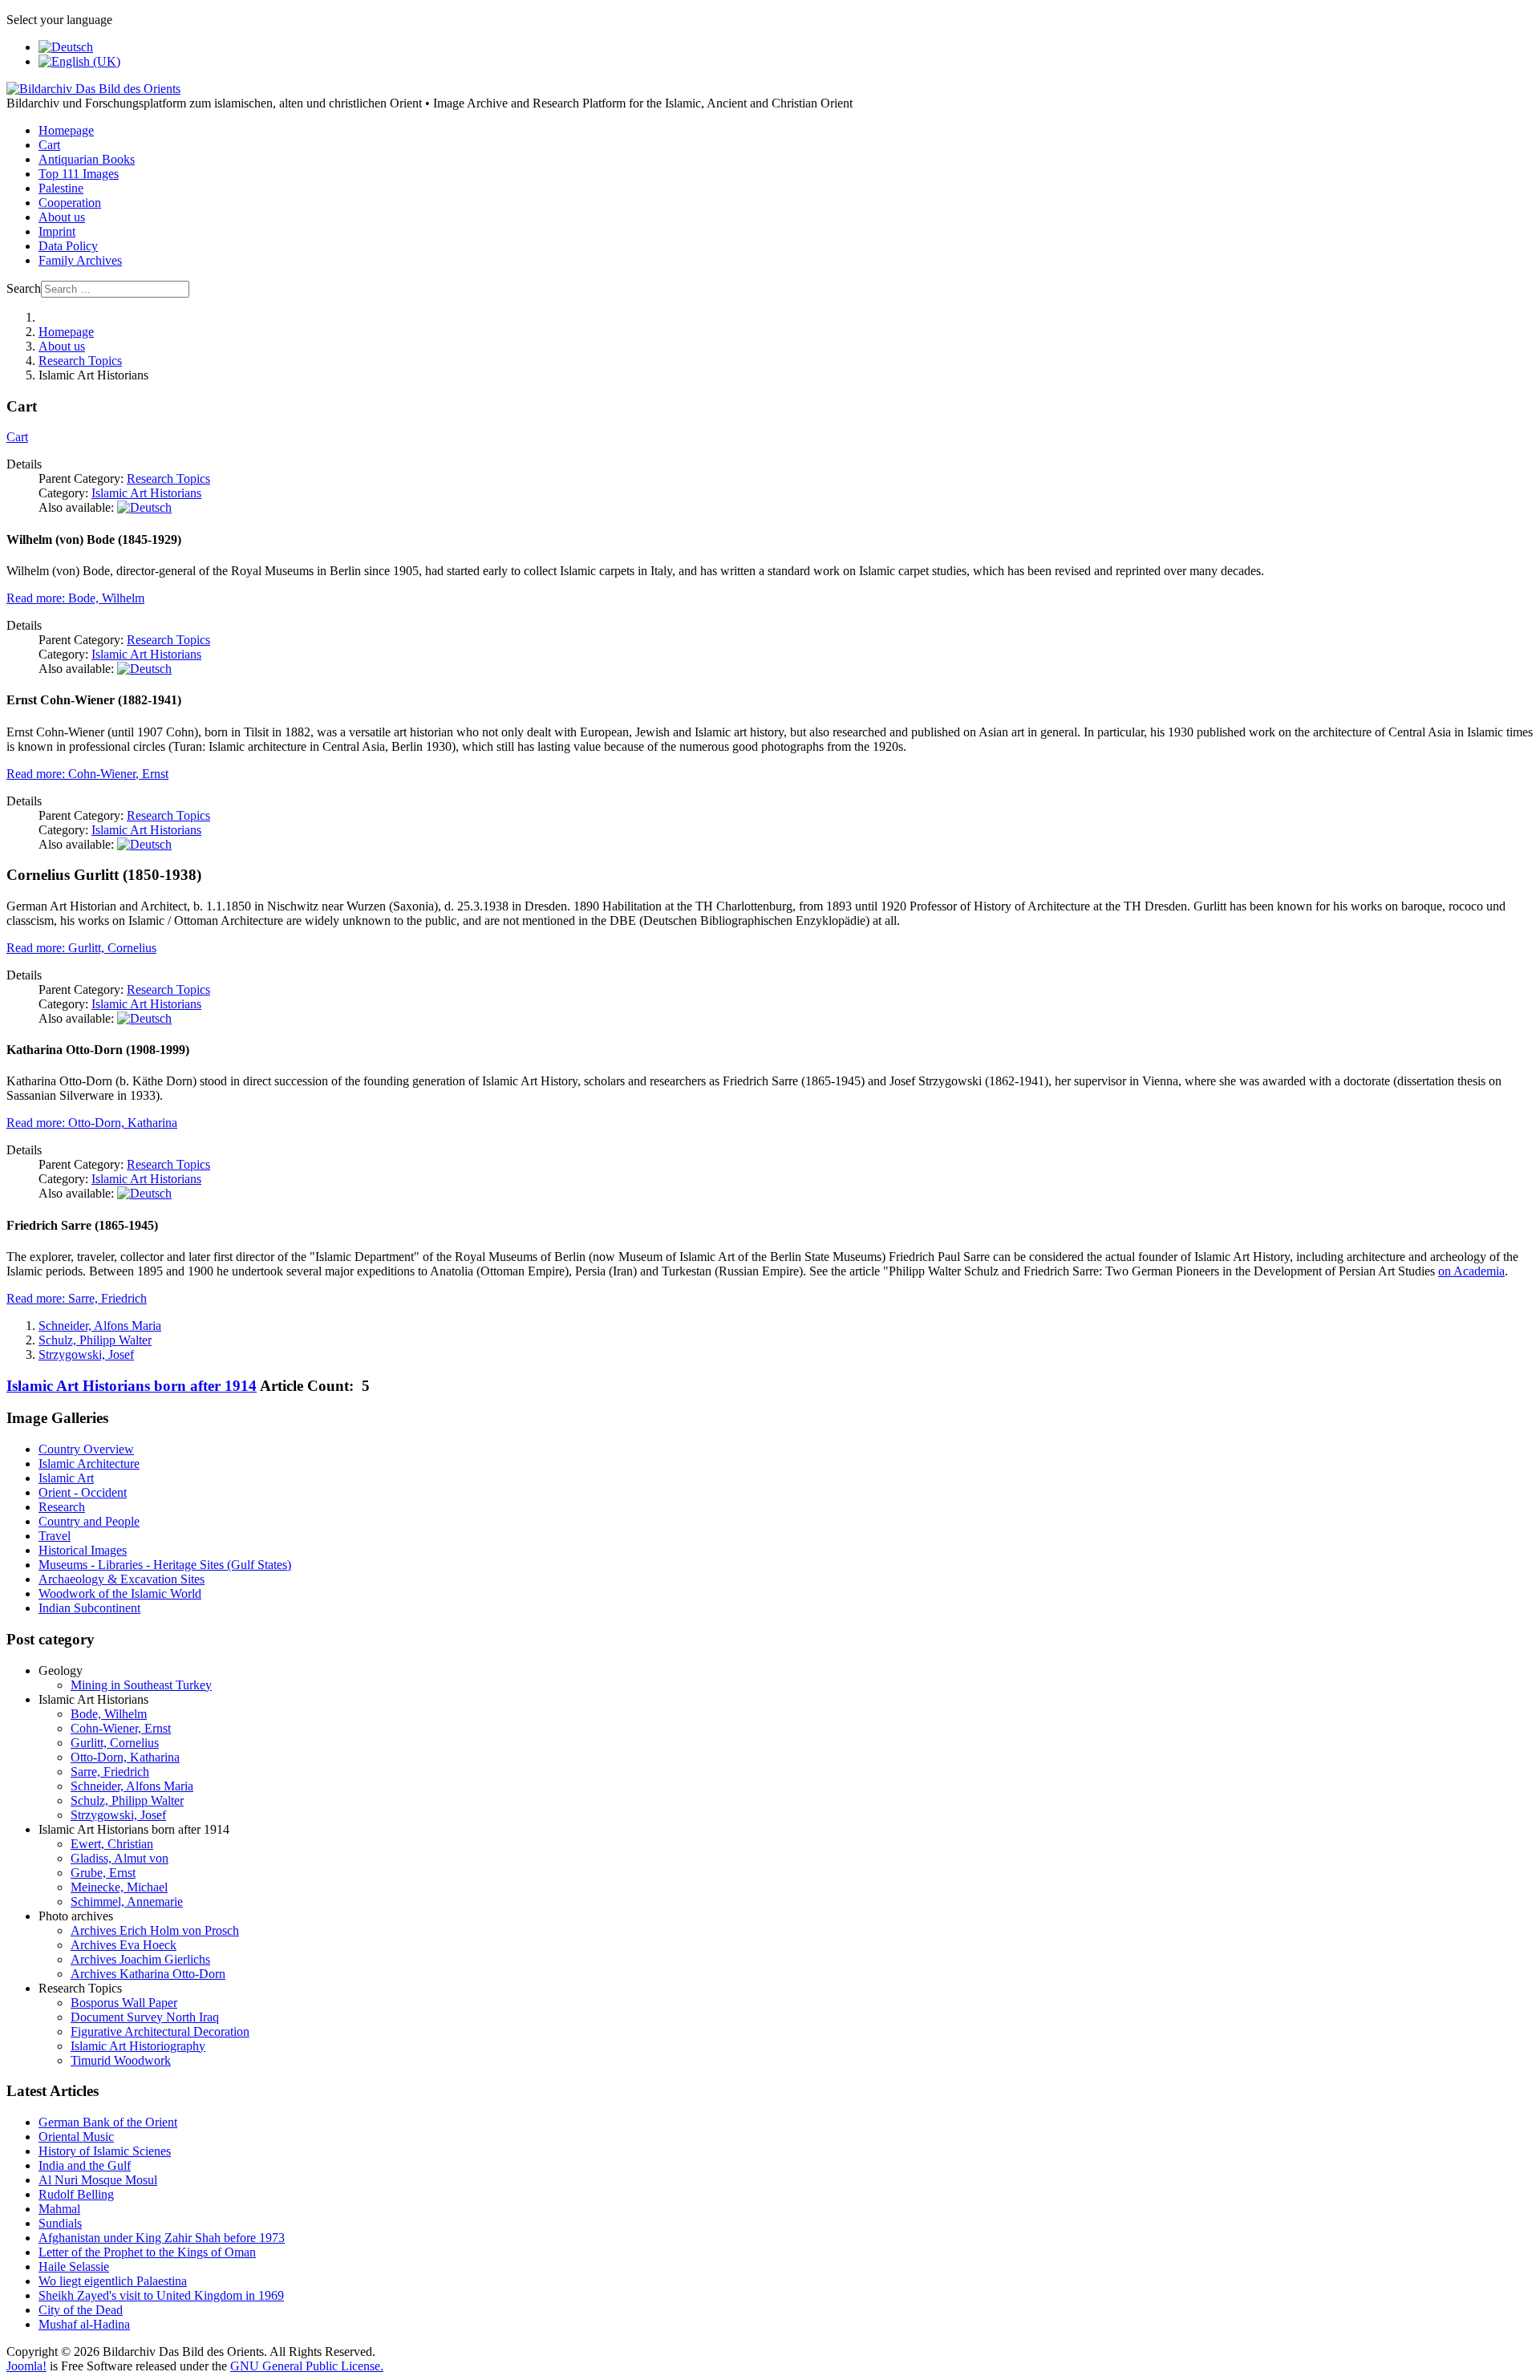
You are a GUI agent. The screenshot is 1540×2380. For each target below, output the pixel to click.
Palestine (61, 188)
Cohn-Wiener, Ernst (121, 1728)
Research (62, 1507)
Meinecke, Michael (119, 1887)
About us (62, 217)
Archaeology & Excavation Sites (122, 1579)
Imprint (57, 231)
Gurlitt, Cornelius (115, 1743)
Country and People (89, 1521)
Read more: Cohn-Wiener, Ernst (87, 774)
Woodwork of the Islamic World (120, 1593)
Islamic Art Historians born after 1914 (132, 1386)
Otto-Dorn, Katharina (125, 1757)
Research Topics (168, 478)
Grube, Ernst (103, 1873)
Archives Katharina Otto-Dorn (148, 1974)
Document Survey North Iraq (145, 2017)
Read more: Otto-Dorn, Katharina (92, 1123)
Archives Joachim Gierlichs (140, 1959)
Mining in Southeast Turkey (141, 1685)
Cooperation (70, 203)
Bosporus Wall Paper (124, 2003)
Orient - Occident (83, 1492)
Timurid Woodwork (121, 2060)
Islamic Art (66, 1478)
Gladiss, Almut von (120, 1858)
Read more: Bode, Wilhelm (75, 598)
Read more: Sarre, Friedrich (77, 1298)
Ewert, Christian (112, 1844)
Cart (49, 145)
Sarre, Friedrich (110, 1772)
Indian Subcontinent (89, 1608)
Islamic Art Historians (146, 493)
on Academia (1471, 1271)
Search (24, 288)
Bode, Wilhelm (109, 1714)
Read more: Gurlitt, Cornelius (81, 948)
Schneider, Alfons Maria (100, 1326)
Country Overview (86, 1449)
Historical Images (83, 1550)
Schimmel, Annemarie (127, 1902)
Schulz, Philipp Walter (95, 1340)
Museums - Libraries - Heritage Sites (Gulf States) (165, 1565)
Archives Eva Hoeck (124, 1945)
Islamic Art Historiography (138, 2046)
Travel (55, 1536)
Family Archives (80, 260)
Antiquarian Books (87, 159)
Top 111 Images (79, 174)
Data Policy (68, 246)
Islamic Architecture (89, 1464)
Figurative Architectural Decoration (160, 2031)
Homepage (66, 130)
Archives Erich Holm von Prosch (155, 1930)
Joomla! (26, 2366)
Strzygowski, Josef (86, 1354)
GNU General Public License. (307, 2366)
